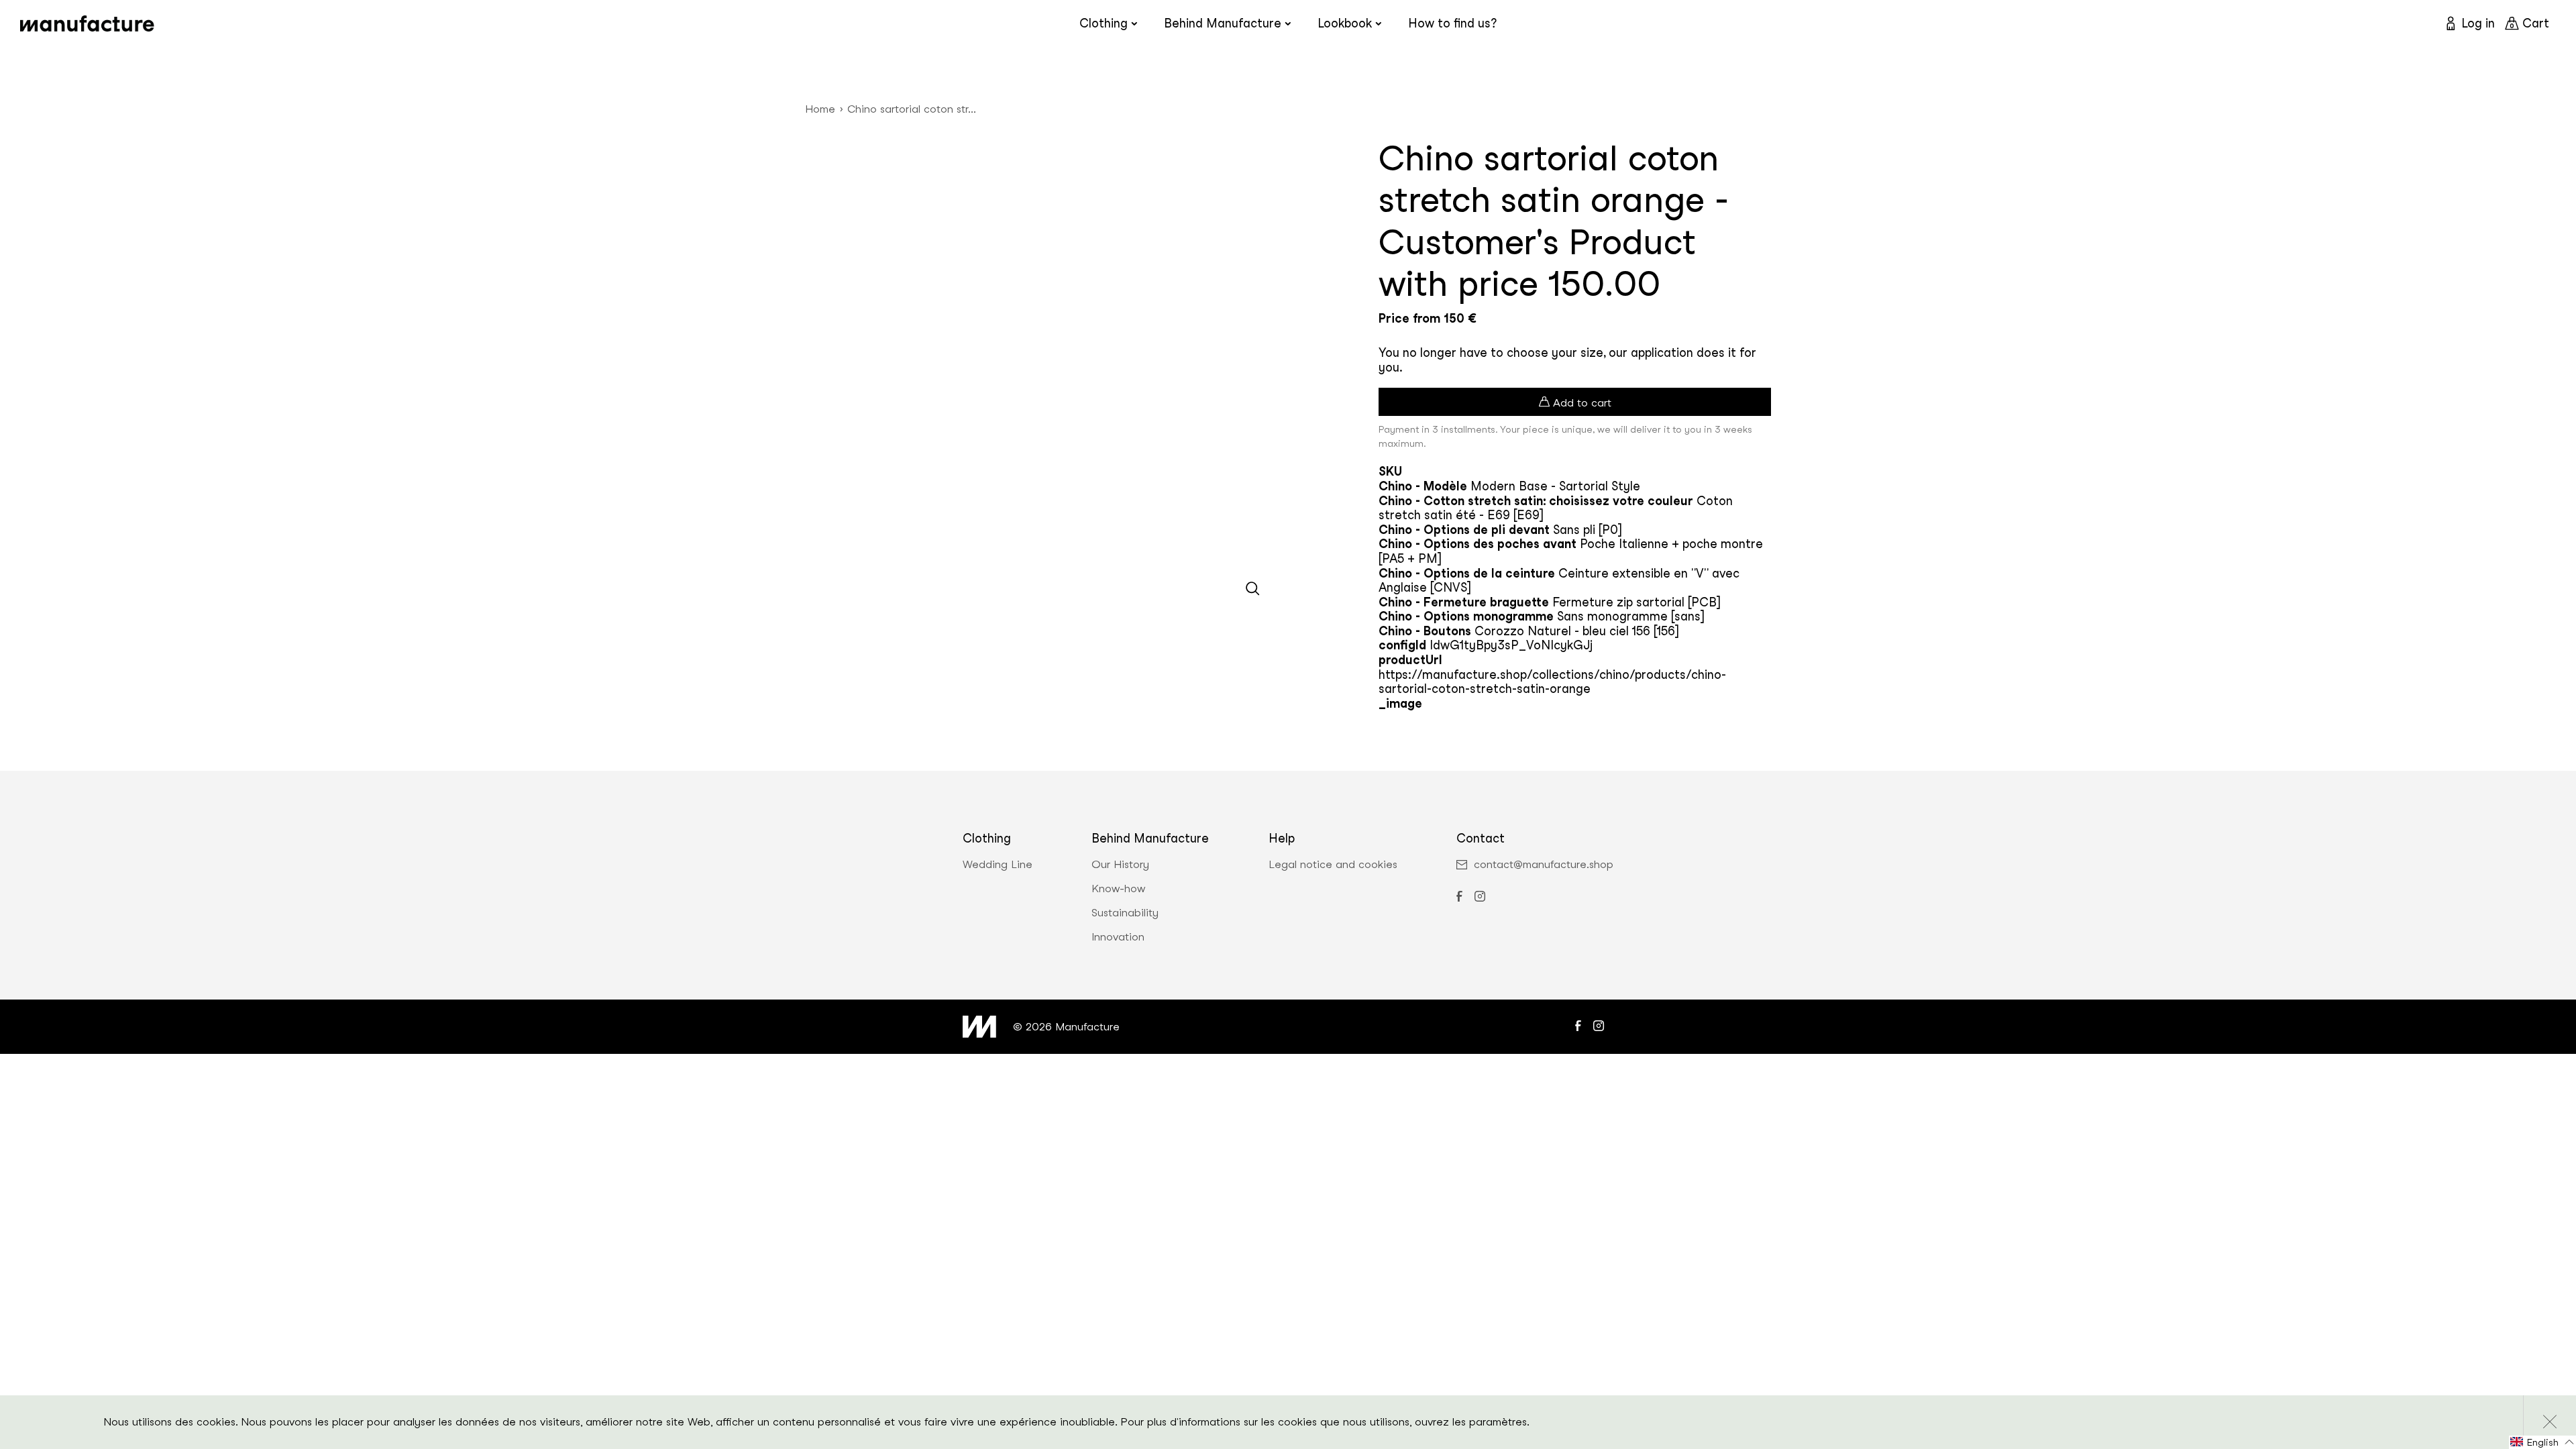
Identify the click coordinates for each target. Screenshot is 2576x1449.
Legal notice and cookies (1333, 865)
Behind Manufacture (1223, 23)
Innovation (1118, 937)
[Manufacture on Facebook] (1459, 898)
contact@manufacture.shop (1544, 865)
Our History (1120, 865)
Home (820, 109)
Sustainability (1125, 913)
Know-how (1118, 889)
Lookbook (1345, 23)
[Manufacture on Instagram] (1480, 898)
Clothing (1104, 23)
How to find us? (1452, 23)
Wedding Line (998, 865)
